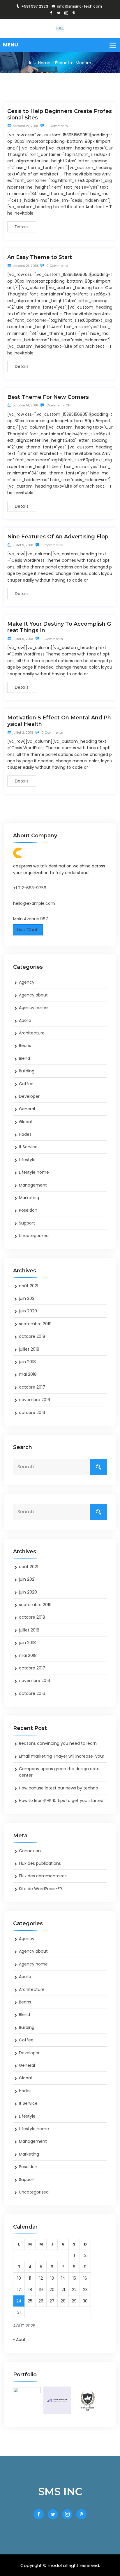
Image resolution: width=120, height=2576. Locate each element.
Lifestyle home (34, 1172)
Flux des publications (40, 1863)
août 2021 (29, 1286)
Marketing (29, 1198)
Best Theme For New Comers (48, 397)
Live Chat (28, 930)
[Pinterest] (74, 13)
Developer (29, 1096)
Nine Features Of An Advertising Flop (58, 537)
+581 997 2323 (35, 6)
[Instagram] (66, 13)
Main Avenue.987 (31, 919)
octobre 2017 (32, 1387)
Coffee (26, 1084)
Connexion (30, 1851)
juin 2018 (27, 1362)
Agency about (33, 995)
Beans (25, 1046)
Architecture (32, 1033)
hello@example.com (34, 903)
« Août (19, 2340)
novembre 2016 (35, 1400)
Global (25, 1122)
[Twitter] (59, 13)
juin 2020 (28, 1311)
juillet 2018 (29, 1349)
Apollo (25, 1020)
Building (27, 1071)
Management (33, 1185)
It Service (28, 1147)
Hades (25, 1134)
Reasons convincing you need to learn (58, 1743)
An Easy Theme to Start (40, 257)
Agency (27, 982)
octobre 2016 (32, 1413)
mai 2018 (28, 1374)
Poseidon (28, 1210)
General (27, 1109)
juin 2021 (27, 1298)
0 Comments (57, 126)
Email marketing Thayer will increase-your (62, 1756)
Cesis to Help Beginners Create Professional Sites (60, 114)
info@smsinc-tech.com (79, 6)
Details (22, 227)
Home (44, 63)
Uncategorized (34, 1236)
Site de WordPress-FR (40, 1889)
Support (27, 1223)
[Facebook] (51, 13)
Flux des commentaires (43, 1876)
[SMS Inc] (60, 28)
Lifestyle (27, 1160)
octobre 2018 (32, 1336)
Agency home (33, 1008)
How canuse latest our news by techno (59, 1788)
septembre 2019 (35, 1324)
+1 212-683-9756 (30, 888)
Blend (24, 1058)
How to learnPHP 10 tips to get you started (61, 1801)
